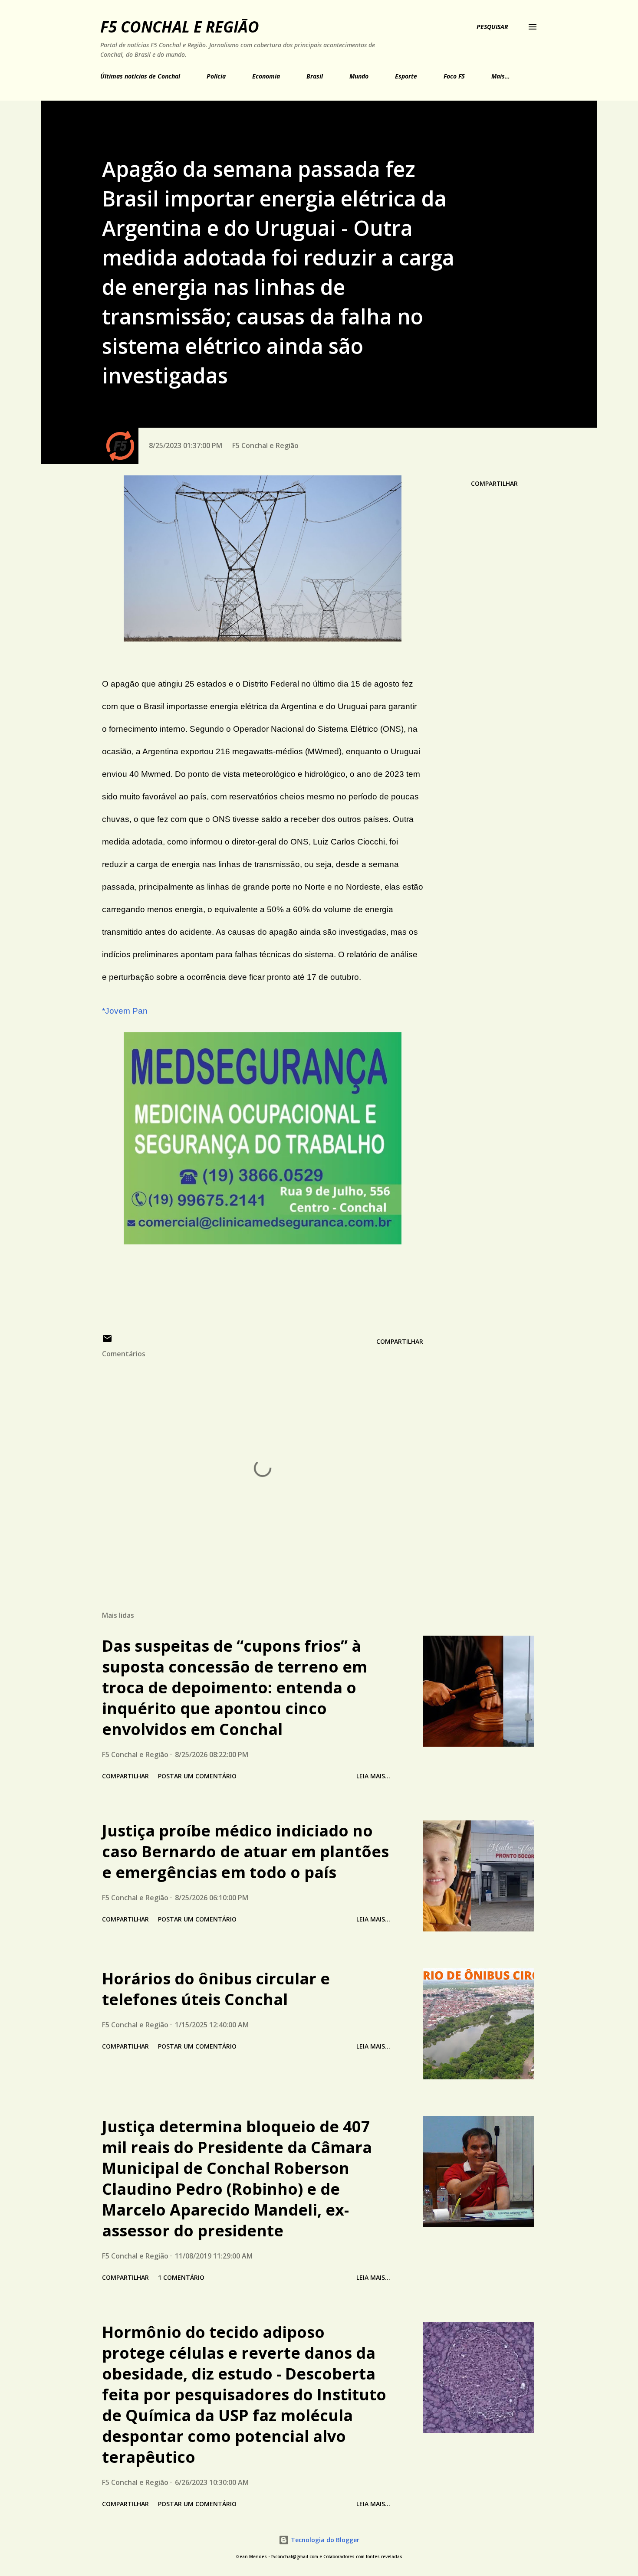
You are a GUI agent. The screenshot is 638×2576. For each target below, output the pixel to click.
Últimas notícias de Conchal (140, 76)
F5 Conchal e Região (180, 27)
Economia (266, 76)
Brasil (315, 76)
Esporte (406, 76)
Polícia (216, 76)
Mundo (359, 76)
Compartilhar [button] (494, 483)
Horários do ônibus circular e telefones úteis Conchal (216, 1989)
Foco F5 (454, 76)
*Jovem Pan (125, 1011)
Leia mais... (373, 1776)
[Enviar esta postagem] (107, 1341)
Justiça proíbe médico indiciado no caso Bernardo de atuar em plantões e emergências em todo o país (245, 1851)
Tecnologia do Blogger (324, 2540)
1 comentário (181, 2277)
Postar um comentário (197, 1776)
